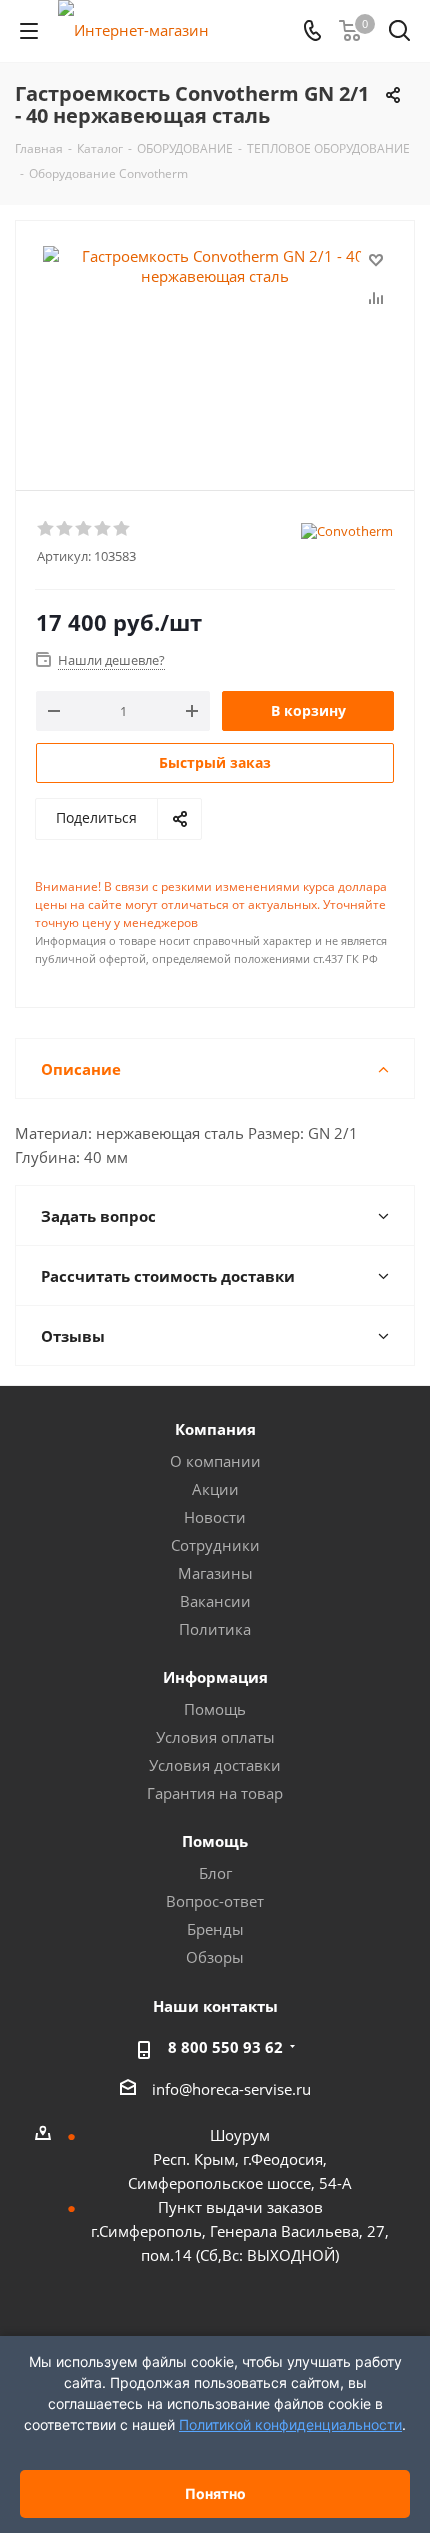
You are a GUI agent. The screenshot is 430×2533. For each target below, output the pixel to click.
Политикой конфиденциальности (290, 2424)
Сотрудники (215, 1545)
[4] (103, 529)
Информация (215, 1677)
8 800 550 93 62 (225, 2047)
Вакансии (215, 1601)
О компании (215, 1461)
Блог (215, 1873)
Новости (215, 1517)
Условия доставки (215, 1765)
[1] (46, 529)
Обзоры (215, 1957)
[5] (122, 529)
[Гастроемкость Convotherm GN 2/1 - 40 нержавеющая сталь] (215, 346)
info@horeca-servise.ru (231, 2089)
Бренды (215, 1929)
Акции (215, 1489)
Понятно (215, 2493)
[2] (65, 529)
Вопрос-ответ (215, 1901)
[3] (84, 529)
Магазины (215, 1573)
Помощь (215, 1709)
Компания (215, 1429)
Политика (215, 1629)
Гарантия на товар (215, 1793)
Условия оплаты (215, 1737)
